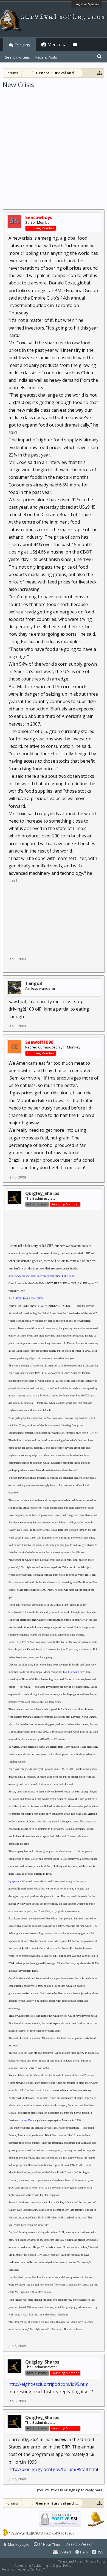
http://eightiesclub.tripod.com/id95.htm (48, 2384)
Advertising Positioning (31, 2565)
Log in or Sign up (87, 4)
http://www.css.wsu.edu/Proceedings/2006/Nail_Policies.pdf (42, 1276)
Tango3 (34, 983)
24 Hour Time (49, 2544)
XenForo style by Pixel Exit (65, 2569)
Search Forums (17, 57)
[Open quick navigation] (100, 73)
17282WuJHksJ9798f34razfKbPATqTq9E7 (42, 2533)
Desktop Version (80, 2544)
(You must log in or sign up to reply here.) (71, 2490)
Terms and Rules (70, 2561)
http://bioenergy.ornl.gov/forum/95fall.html (53, 2469)
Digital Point (62, 2565)
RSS (100, 2552)
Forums (22, 45)
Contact (64, 2552)
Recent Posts (46, 57)
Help (84, 2552)
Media (54, 45)
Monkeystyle (18, 2544)
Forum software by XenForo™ (23, 2569)
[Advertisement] (54, 145)
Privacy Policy (95, 2561)
